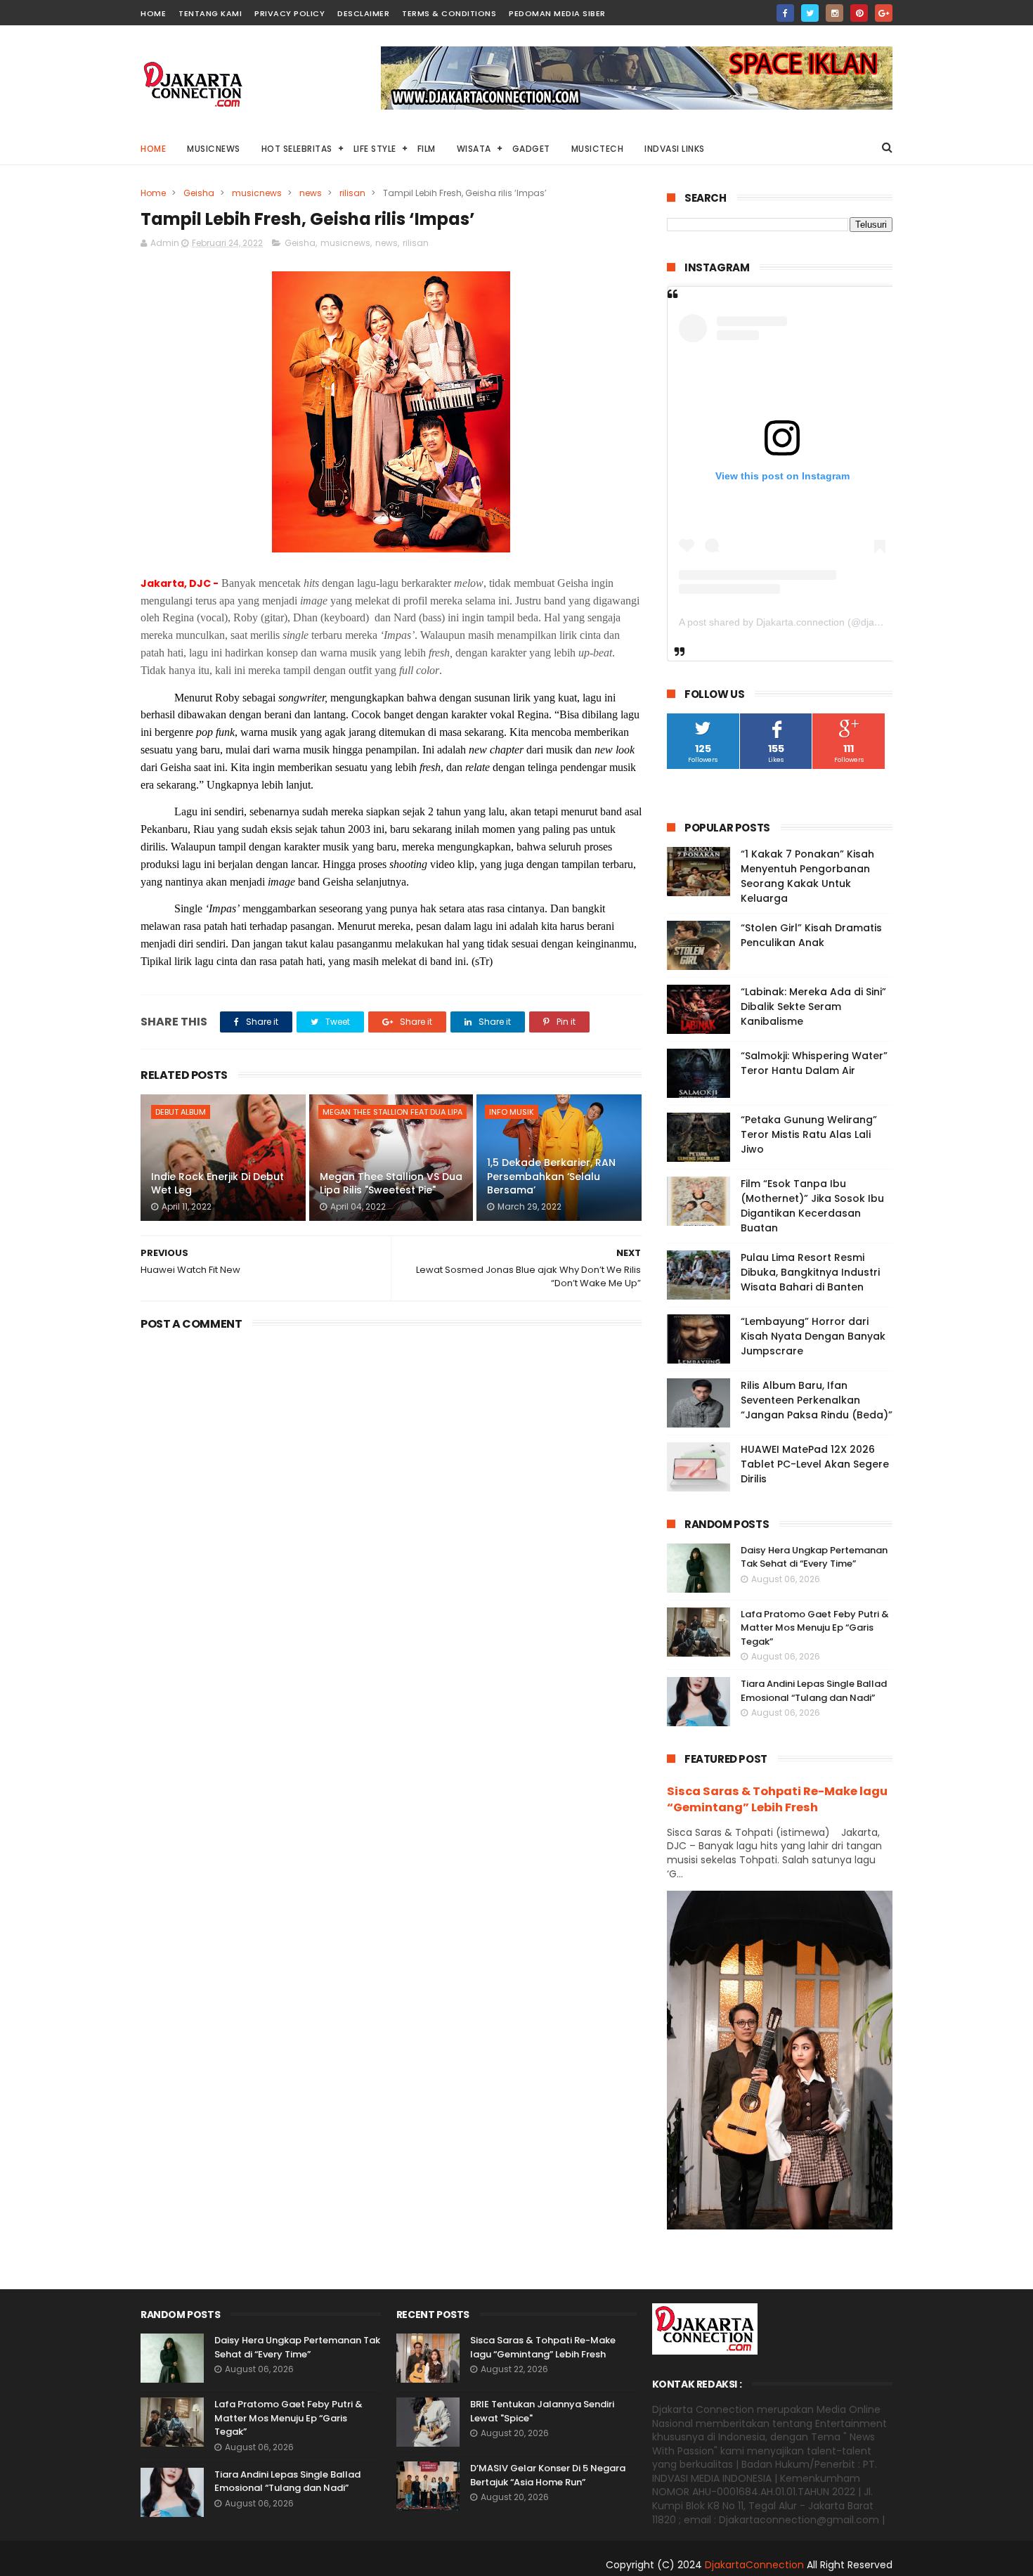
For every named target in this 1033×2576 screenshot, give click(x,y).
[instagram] (834, 13)
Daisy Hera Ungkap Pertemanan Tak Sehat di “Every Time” (814, 1557)
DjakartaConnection (754, 2565)
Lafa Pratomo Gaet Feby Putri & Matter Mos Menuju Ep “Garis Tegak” (815, 1628)
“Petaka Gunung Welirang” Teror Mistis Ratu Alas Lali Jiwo (809, 1134)
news (311, 193)
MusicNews (214, 149)
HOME (153, 13)
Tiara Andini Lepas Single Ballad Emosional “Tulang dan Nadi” (814, 1691)
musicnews (257, 193)
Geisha (199, 193)
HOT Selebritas (297, 149)
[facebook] (785, 13)
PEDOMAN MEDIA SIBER (557, 13)
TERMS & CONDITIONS (449, 13)
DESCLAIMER (363, 13)
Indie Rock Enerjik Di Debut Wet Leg (217, 1184)
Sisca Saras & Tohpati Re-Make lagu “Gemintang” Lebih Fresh (777, 1799)
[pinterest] (859, 13)
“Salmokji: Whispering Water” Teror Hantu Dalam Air (814, 1063)
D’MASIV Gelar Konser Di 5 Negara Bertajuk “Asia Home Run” (548, 2475)
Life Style (375, 149)
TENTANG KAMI (210, 13)
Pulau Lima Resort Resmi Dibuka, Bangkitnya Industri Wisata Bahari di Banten (810, 1272)
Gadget (531, 149)
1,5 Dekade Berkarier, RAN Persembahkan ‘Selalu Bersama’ (551, 1176)
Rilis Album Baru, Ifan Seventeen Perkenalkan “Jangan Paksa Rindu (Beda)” (817, 1400)
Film (427, 149)
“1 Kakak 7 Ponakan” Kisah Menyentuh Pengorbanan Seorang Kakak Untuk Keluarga (807, 876)
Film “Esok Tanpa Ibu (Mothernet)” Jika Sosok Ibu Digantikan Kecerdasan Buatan (812, 1206)
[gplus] (884, 13)
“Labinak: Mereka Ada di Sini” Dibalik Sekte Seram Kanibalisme (813, 1007)
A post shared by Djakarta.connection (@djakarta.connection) (815, 622)
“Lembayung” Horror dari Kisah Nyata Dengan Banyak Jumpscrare (813, 1336)
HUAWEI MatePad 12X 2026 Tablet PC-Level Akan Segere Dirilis (815, 1464)
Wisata (474, 149)
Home (153, 149)
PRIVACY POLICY (290, 13)
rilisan (352, 193)
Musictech (598, 149)
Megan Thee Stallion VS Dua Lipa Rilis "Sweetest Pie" (391, 1184)
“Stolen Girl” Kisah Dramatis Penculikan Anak (811, 935)
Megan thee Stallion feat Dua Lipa (392, 1112)
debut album (181, 1112)
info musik (512, 1112)
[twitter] (810, 13)
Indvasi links (675, 149)
